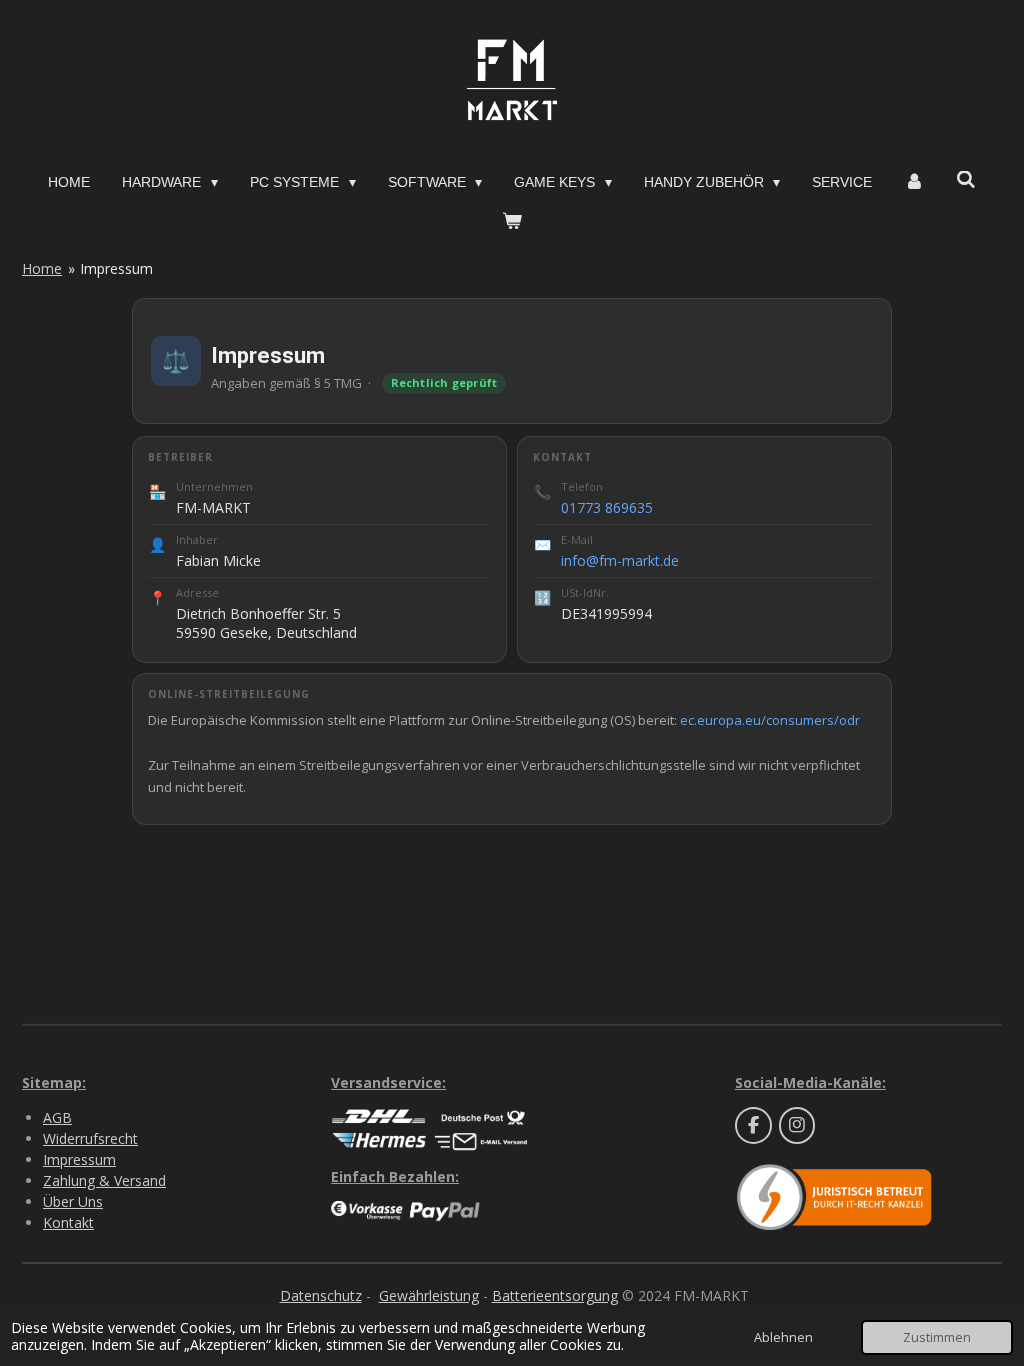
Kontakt (68, 1222)
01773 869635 (607, 507)
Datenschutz (321, 1295)
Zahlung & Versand (104, 1180)
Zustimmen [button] (937, 1337)
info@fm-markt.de (620, 560)
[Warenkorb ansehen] (512, 221)
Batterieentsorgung (555, 1295)
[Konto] (914, 182)
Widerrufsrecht (90, 1138)
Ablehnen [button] (783, 1337)
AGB (57, 1117)
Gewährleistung (429, 1295)
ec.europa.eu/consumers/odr (770, 720)
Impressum (116, 268)
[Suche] (966, 180)
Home (42, 268)
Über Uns (73, 1201)
